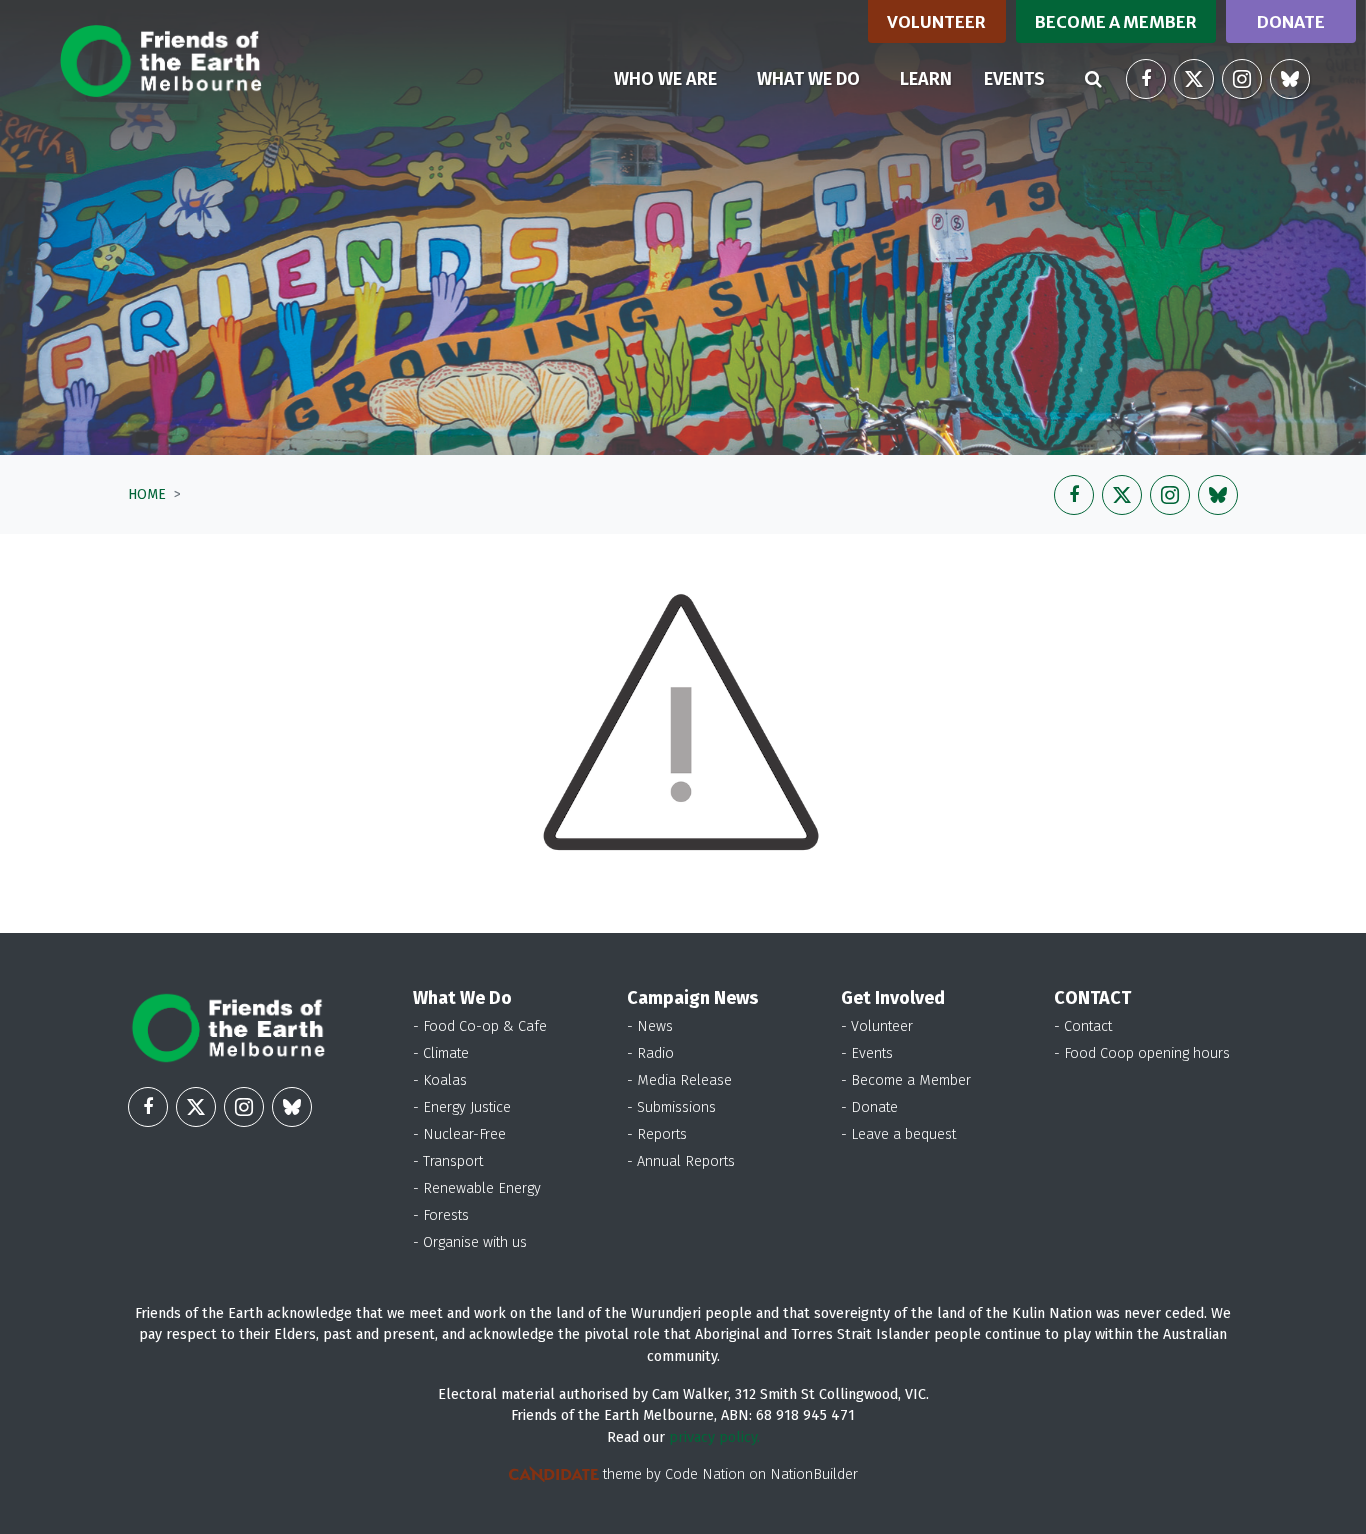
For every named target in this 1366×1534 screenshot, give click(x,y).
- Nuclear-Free (459, 1134)
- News (650, 1026)
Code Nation (705, 1474)
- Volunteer (877, 1026)
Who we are (665, 79)
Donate (1291, 22)
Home (147, 494)
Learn (926, 79)
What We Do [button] (808, 79)
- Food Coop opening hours (1142, 1053)
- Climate (441, 1053)
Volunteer (936, 22)
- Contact (1083, 1026)
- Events (867, 1053)
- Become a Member (906, 1080)
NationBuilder (814, 1474)
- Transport (448, 1161)
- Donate (869, 1107)
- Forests (441, 1215)
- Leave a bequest (898, 1134)
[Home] (160, 61)
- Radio (650, 1053)
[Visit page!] (1146, 79)
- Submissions (671, 1107)
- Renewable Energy (477, 1188)
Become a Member (1116, 22)
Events (1014, 79)
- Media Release (679, 1080)
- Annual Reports (681, 1161)
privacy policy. (714, 1437)
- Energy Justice (462, 1107)
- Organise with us (470, 1242)
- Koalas (440, 1080)
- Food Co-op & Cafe (480, 1026)
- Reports (657, 1134)
